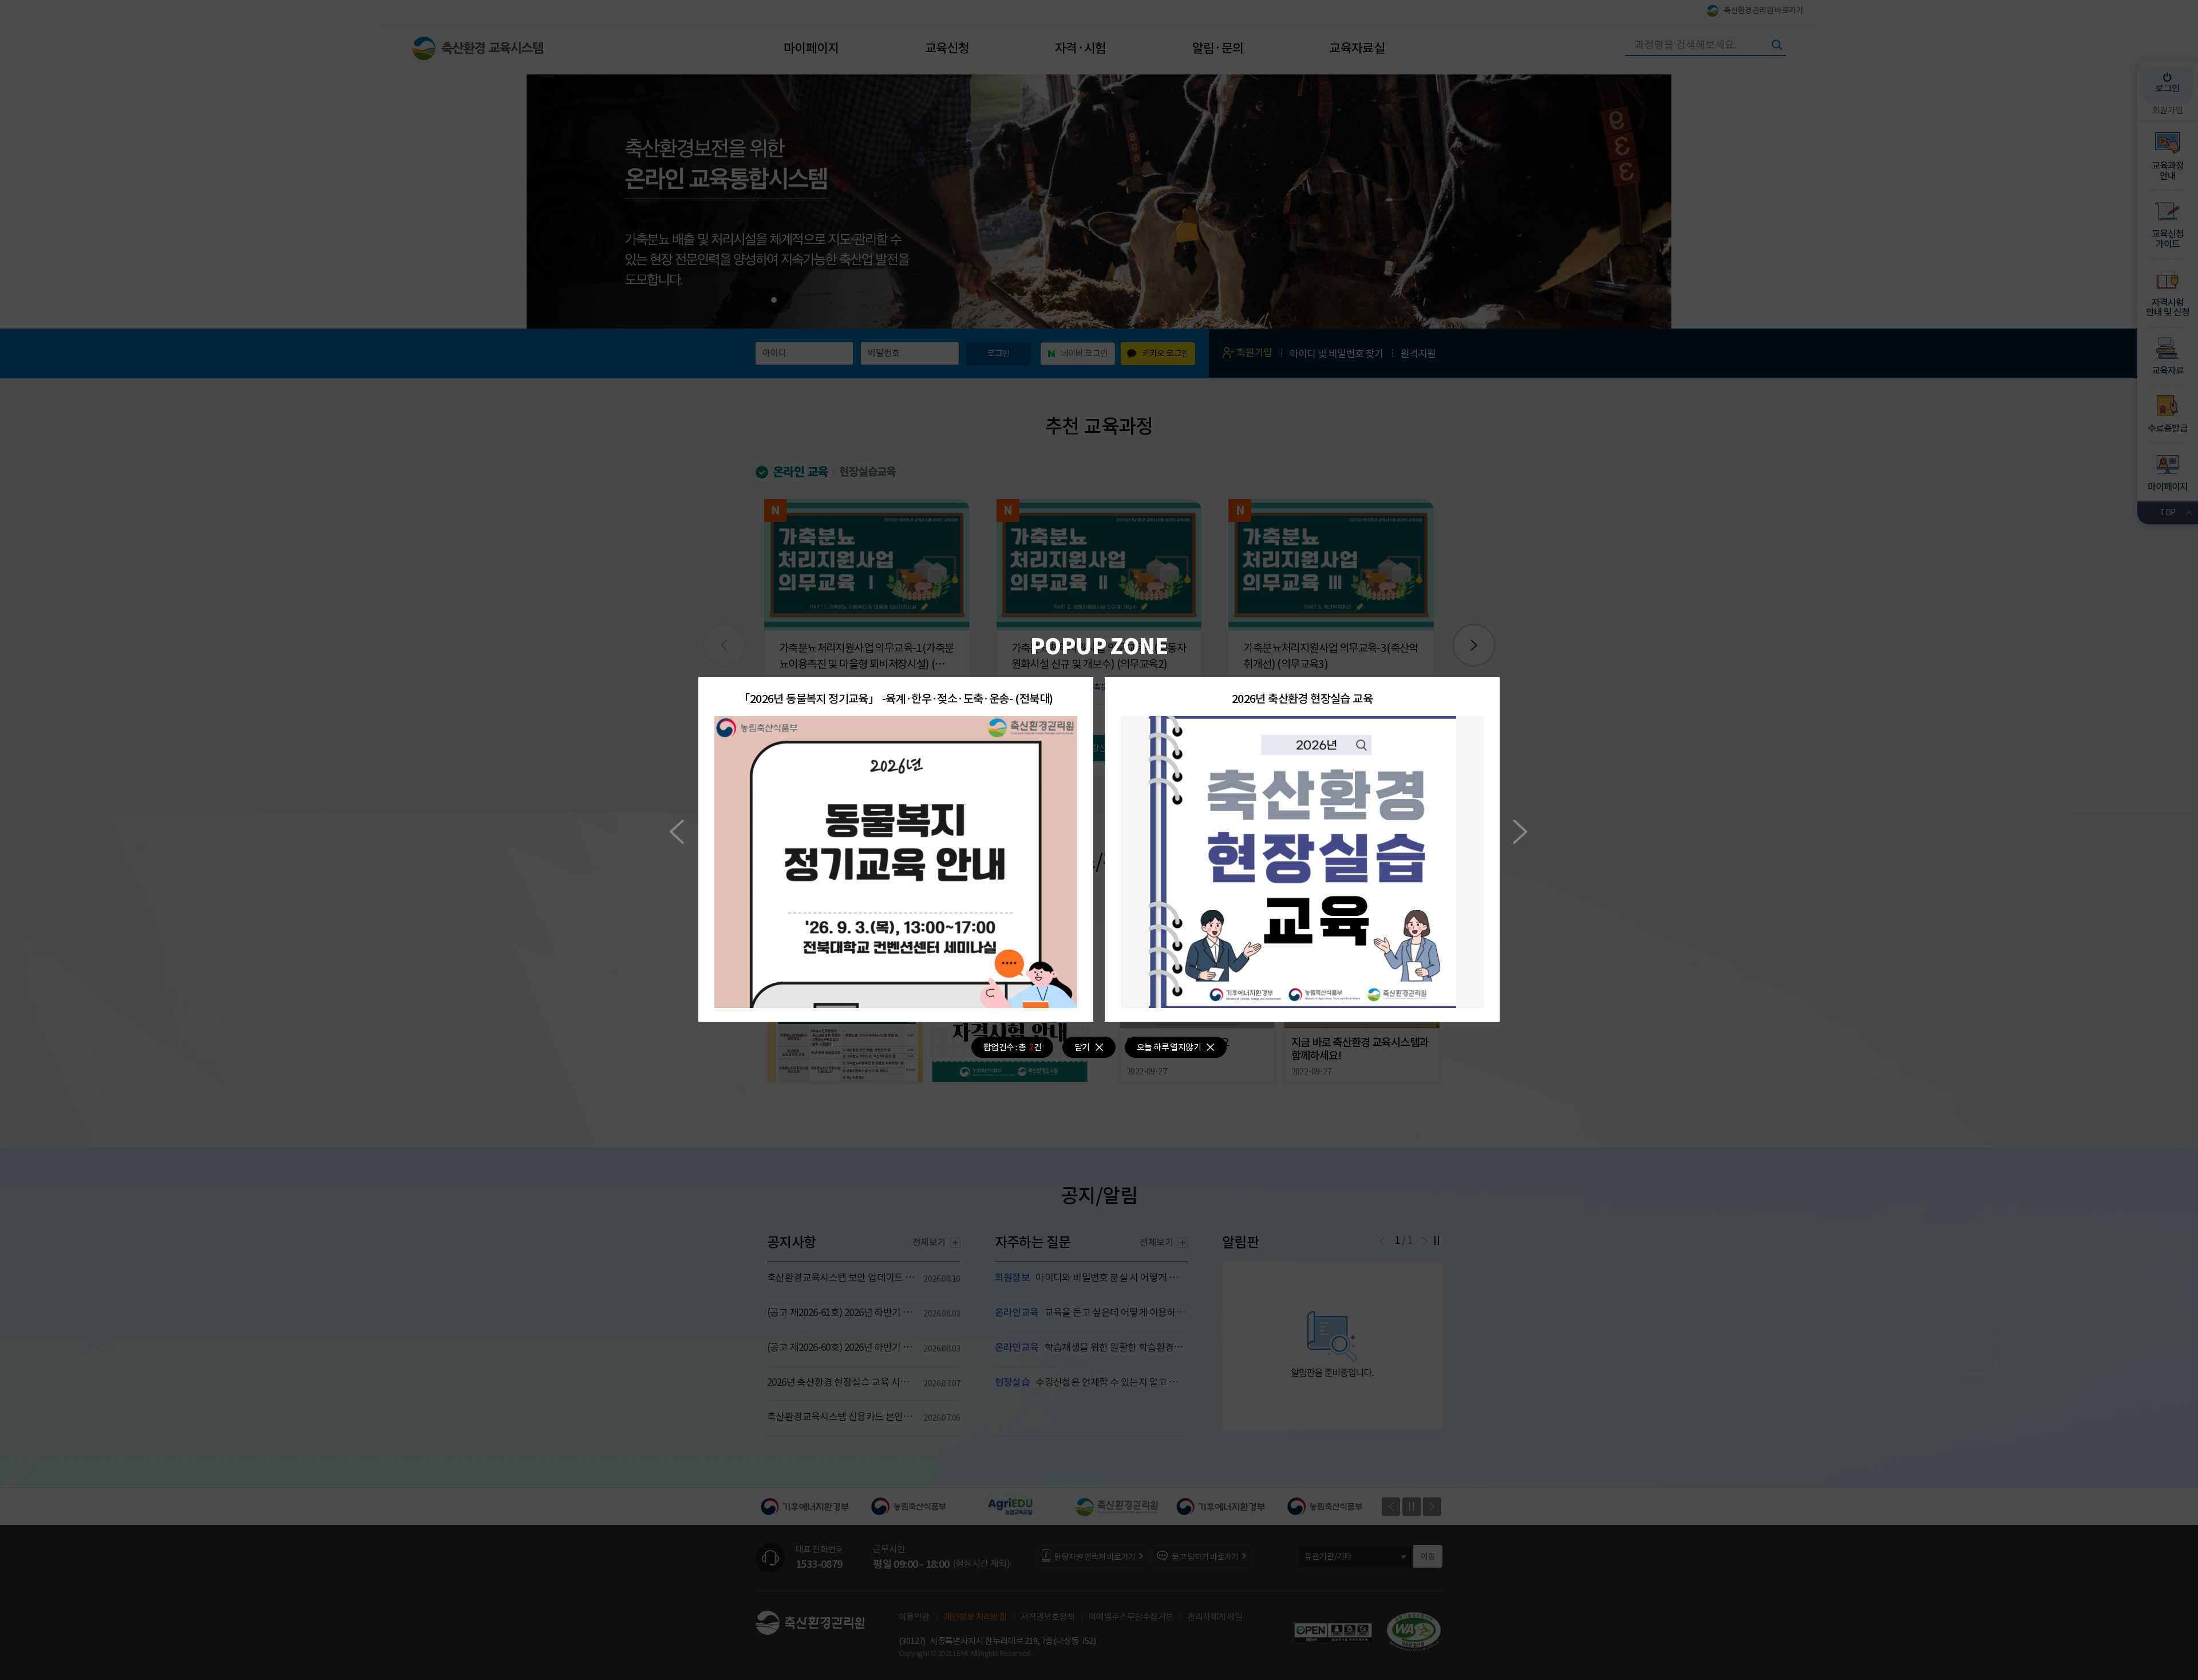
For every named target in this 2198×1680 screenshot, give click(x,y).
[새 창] (1302, 723)
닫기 (1082, 1047)
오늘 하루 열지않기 (1169, 1047)
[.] (896, 862)
